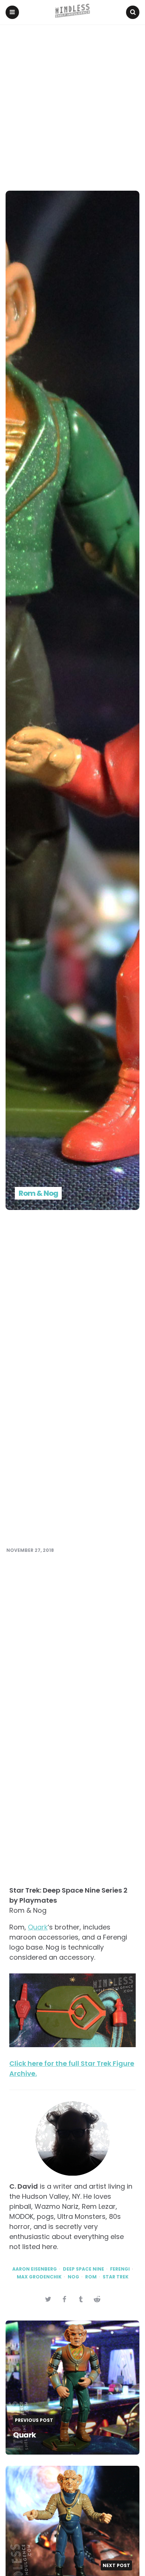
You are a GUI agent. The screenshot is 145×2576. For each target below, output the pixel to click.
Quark (38, 1927)
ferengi (120, 2269)
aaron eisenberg (35, 2269)
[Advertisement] (72, 101)
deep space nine (83, 2269)
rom (91, 2277)
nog (73, 2277)
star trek (116, 2277)
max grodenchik (39, 2277)
